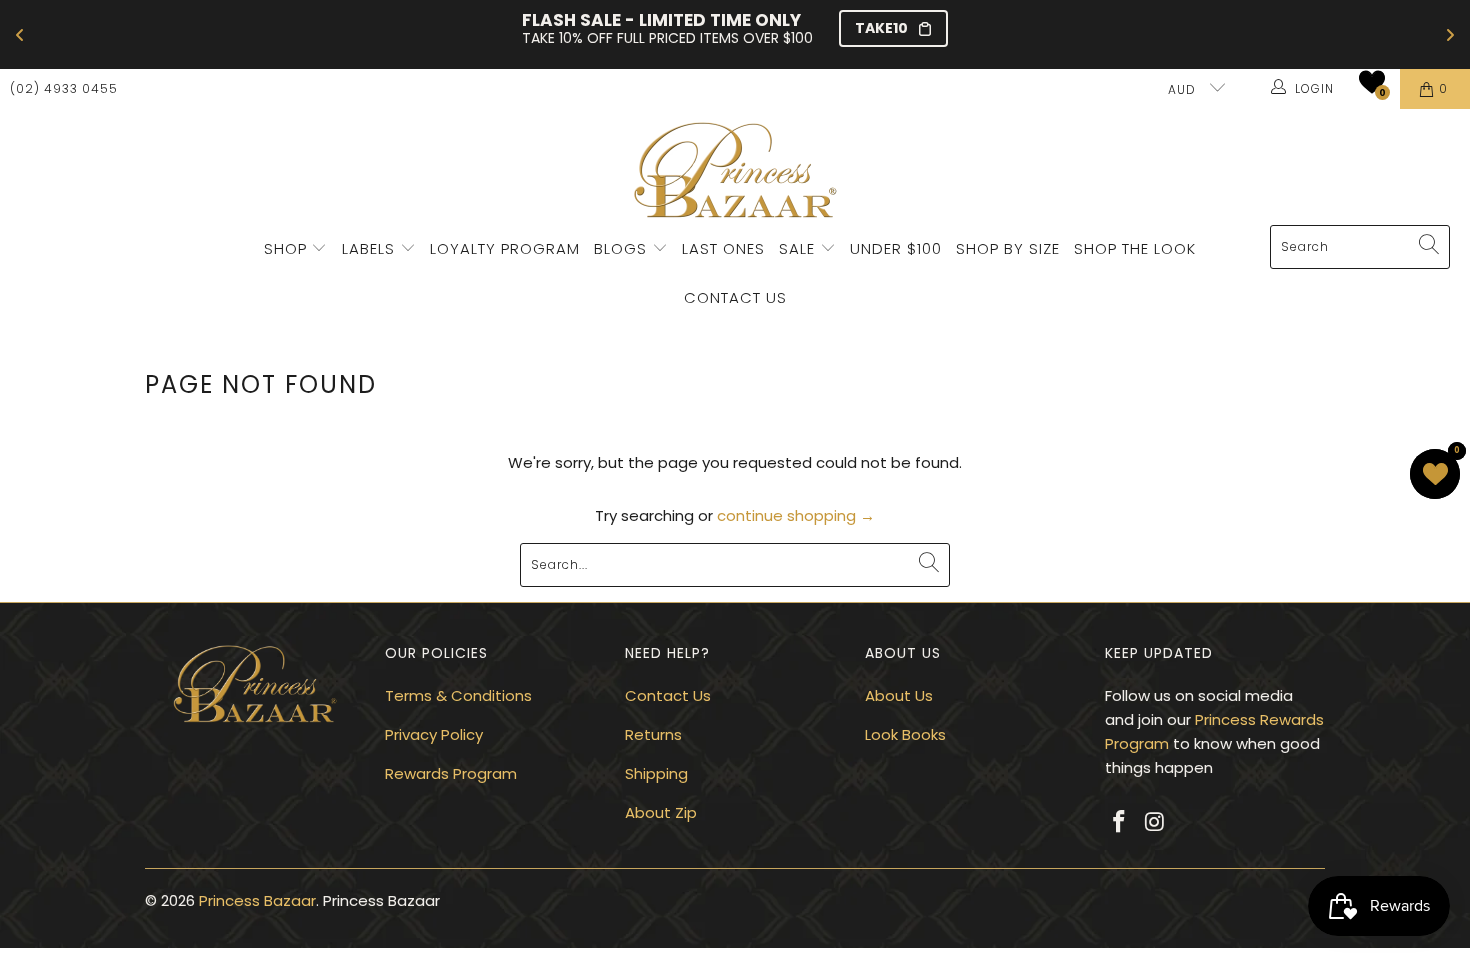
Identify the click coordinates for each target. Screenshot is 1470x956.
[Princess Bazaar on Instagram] (1156, 823)
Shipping (656, 773)
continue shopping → (796, 515)
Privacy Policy (434, 734)
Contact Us (735, 297)
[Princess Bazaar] (735, 172)
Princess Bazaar (257, 900)
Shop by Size (1008, 248)
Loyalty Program (505, 248)
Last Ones (723, 248)
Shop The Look (1135, 248)
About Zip (661, 812)
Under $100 (896, 248)
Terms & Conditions (458, 695)
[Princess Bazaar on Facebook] (1120, 823)
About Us (899, 695)
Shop (285, 248)
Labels (371, 248)
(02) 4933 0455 (64, 88)
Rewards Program (451, 773)
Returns (653, 734)
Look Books (905, 734)
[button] (1372, 82)
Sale (797, 248)
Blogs (623, 248)
